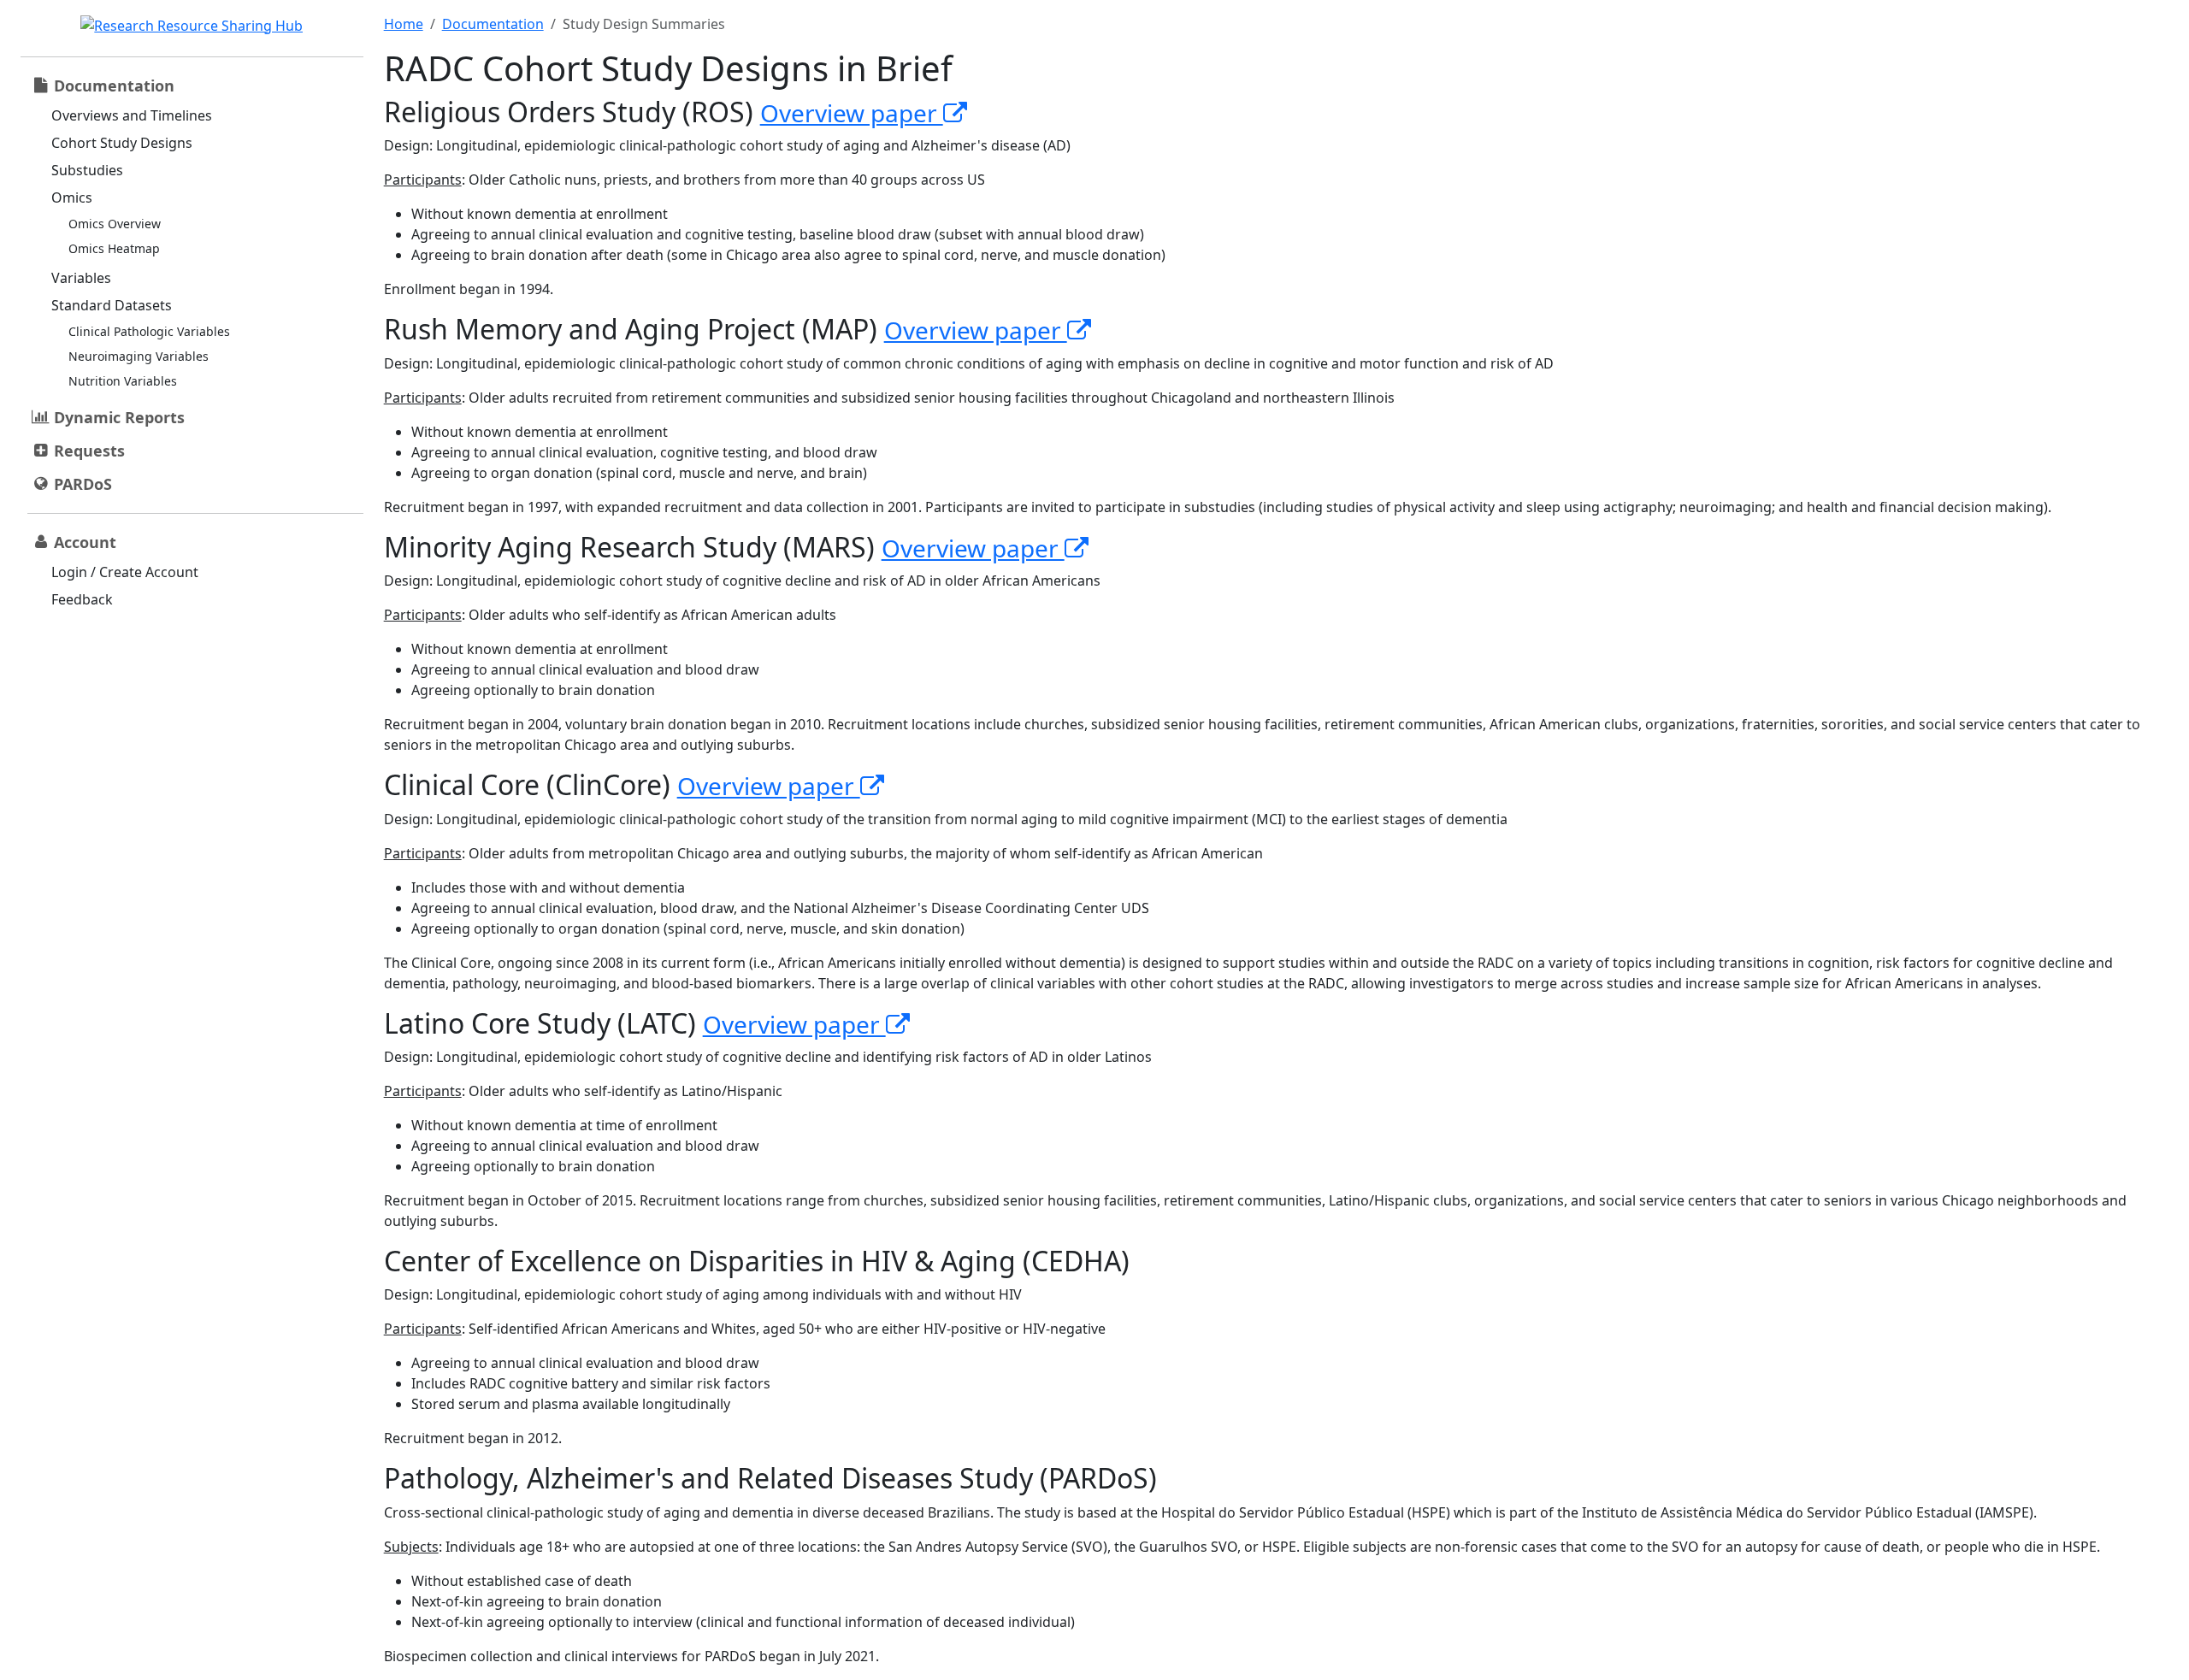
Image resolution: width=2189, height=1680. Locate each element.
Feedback (82, 599)
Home (404, 24)
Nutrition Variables (123, 381)
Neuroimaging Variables (139, 356)
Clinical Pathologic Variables (149, 331)
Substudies (87, 170)
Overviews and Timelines (132, 115)
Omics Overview (115, 224)
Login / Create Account (125, 572)
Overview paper (852, 113)
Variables (81, 278)
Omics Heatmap (114, 248)
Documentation (493, 24)
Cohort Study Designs (122, 143)
